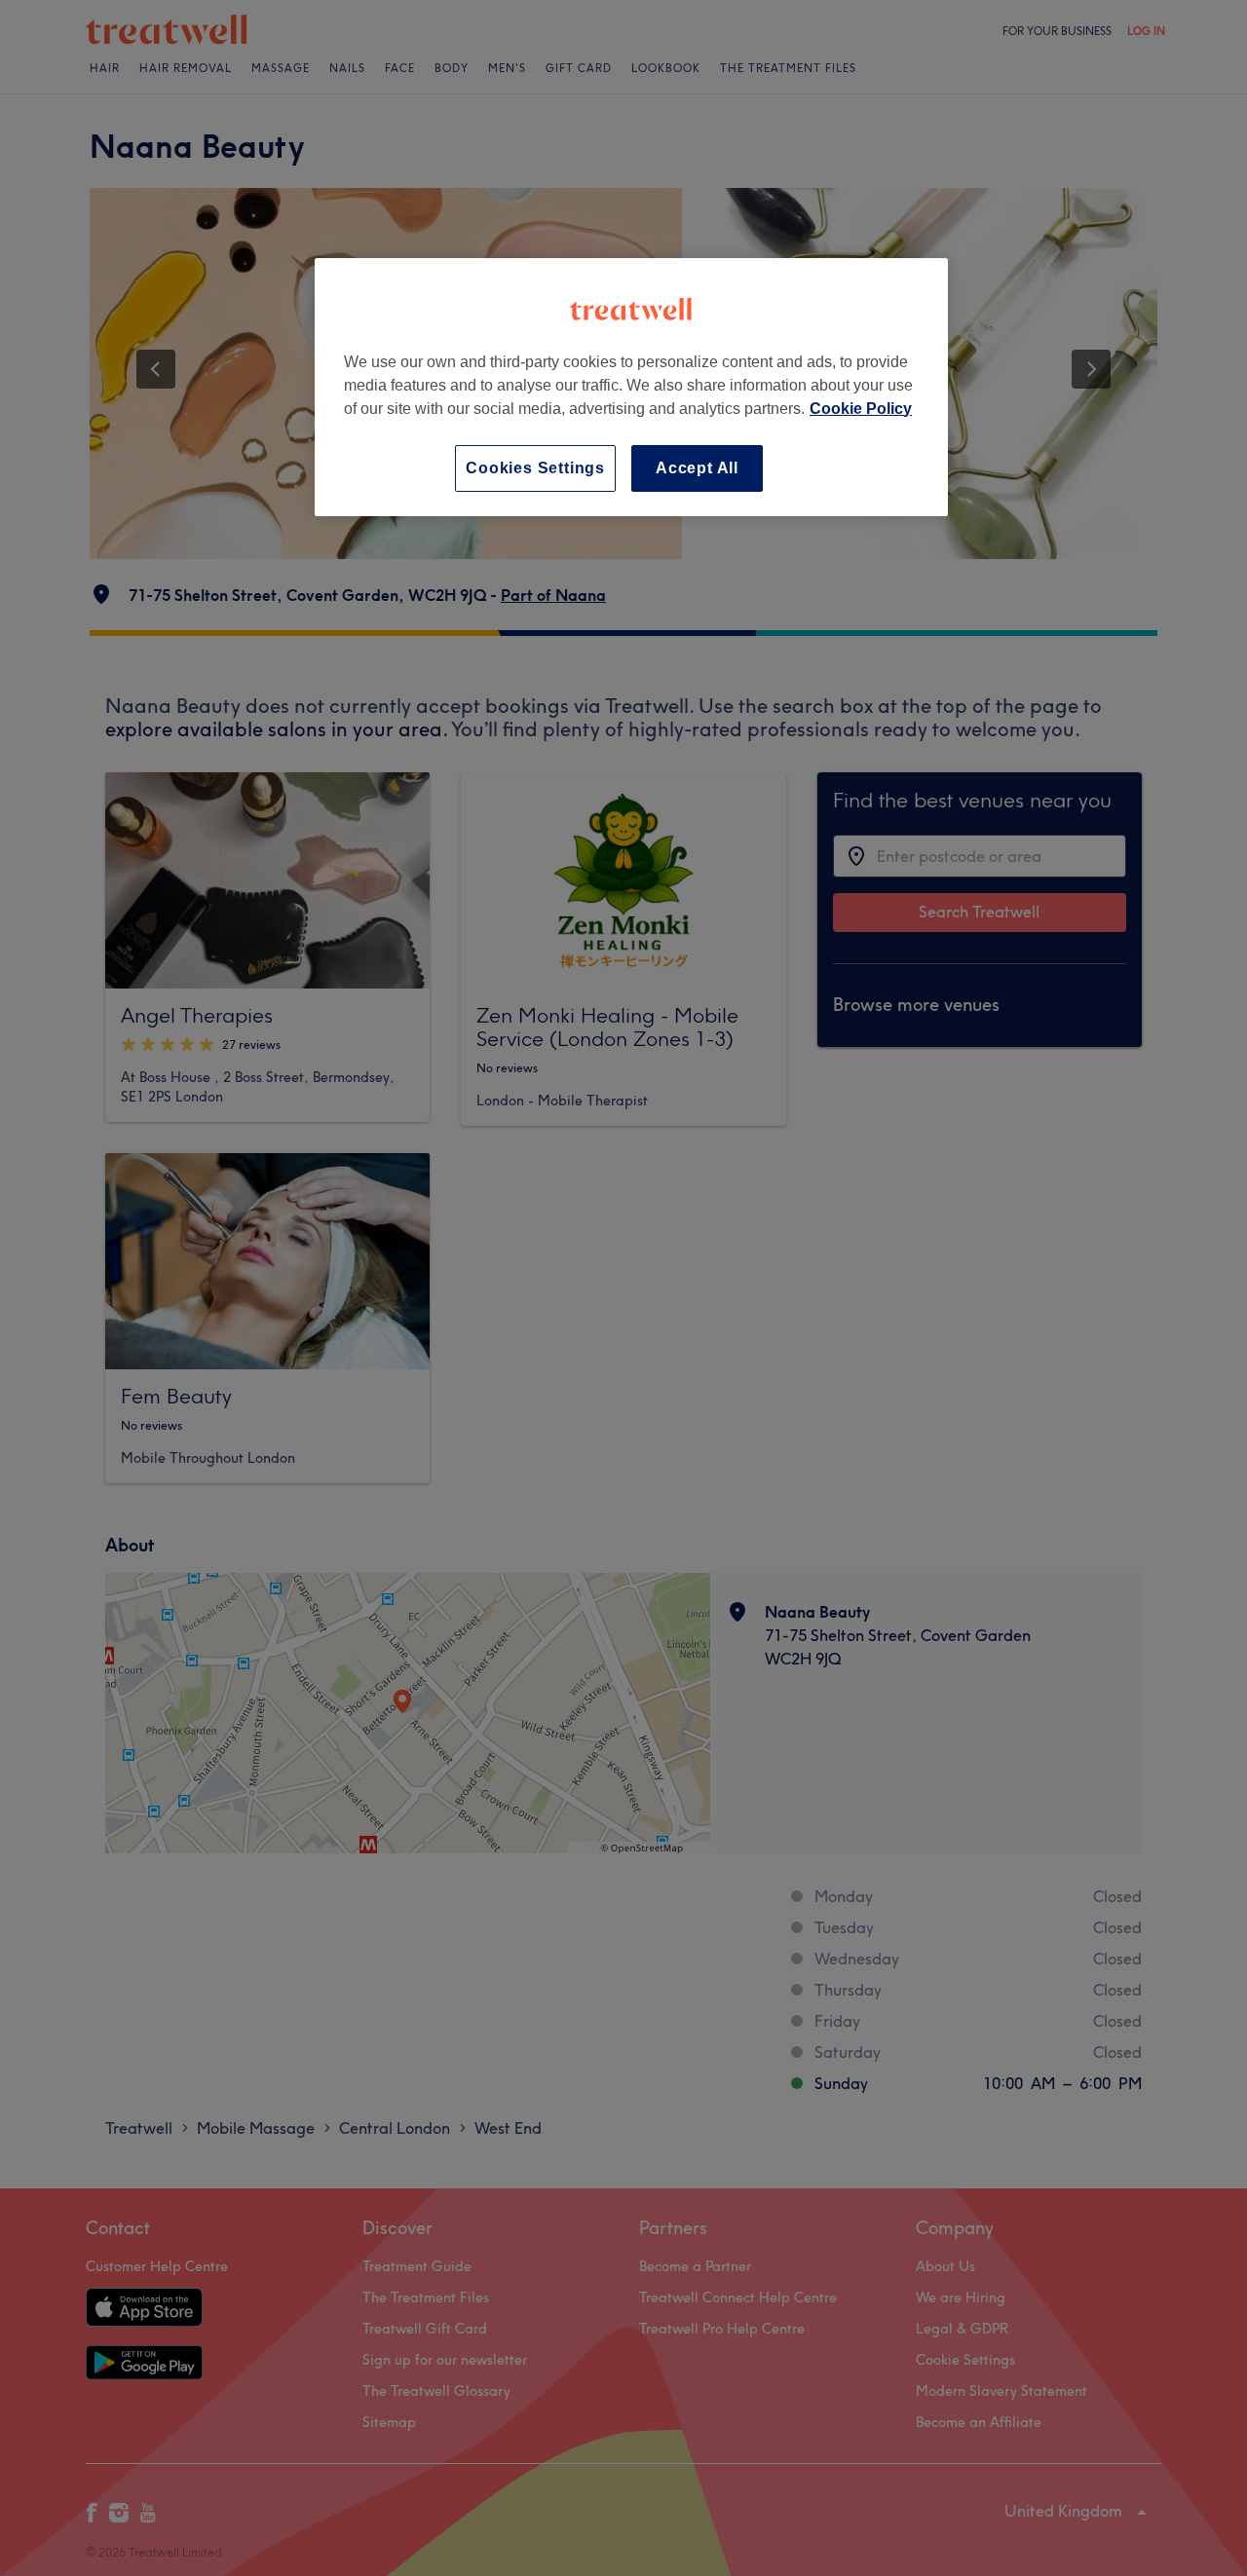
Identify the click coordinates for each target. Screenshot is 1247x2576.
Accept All (697, 468)
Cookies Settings (535, 468)
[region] (631, 387)
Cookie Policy (861, 409)
